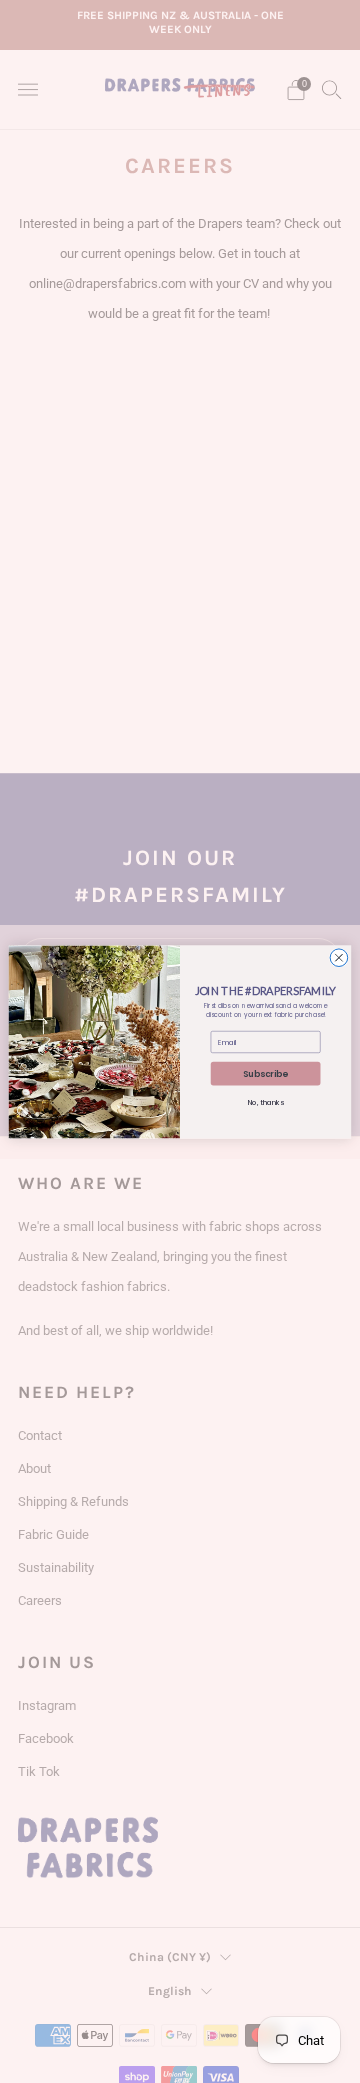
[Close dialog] (339, 957)
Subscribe (265, 1073)
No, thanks (266, 1102)
